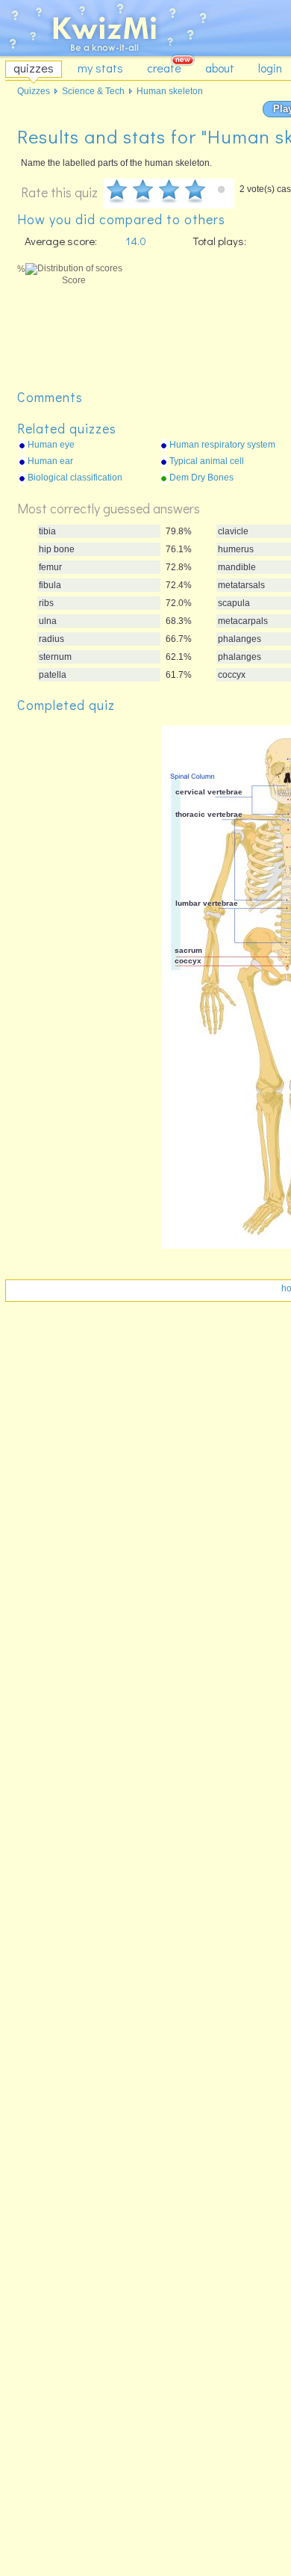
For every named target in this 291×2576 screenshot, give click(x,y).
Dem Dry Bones (201, 478)
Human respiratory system (222, 445)
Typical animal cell (207, 461)
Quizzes (34, 91)
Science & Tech (93, 91)
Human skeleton (170, 91)
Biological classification (75, 478)
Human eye (51, 445)
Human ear (50, 461)
